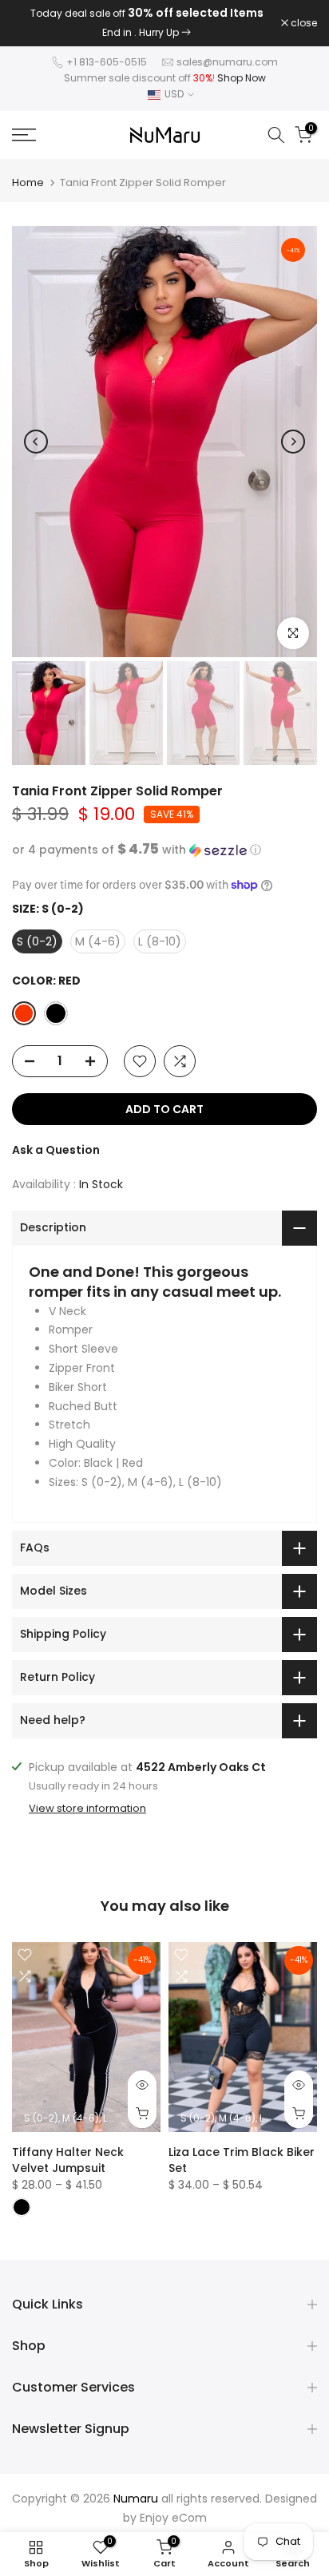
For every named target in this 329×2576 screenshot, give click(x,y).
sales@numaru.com (227, 62)
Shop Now (242, 78)
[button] (164, 850)
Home (28, 182)
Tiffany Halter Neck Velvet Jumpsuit (68, 2159)
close (303, 23)
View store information (87, 1809)
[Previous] (36, 442)
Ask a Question (56, 1150)
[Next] (293, 442)
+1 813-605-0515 (107, 62)
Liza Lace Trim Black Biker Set (242, 2159)
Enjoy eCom (173, 2518)
